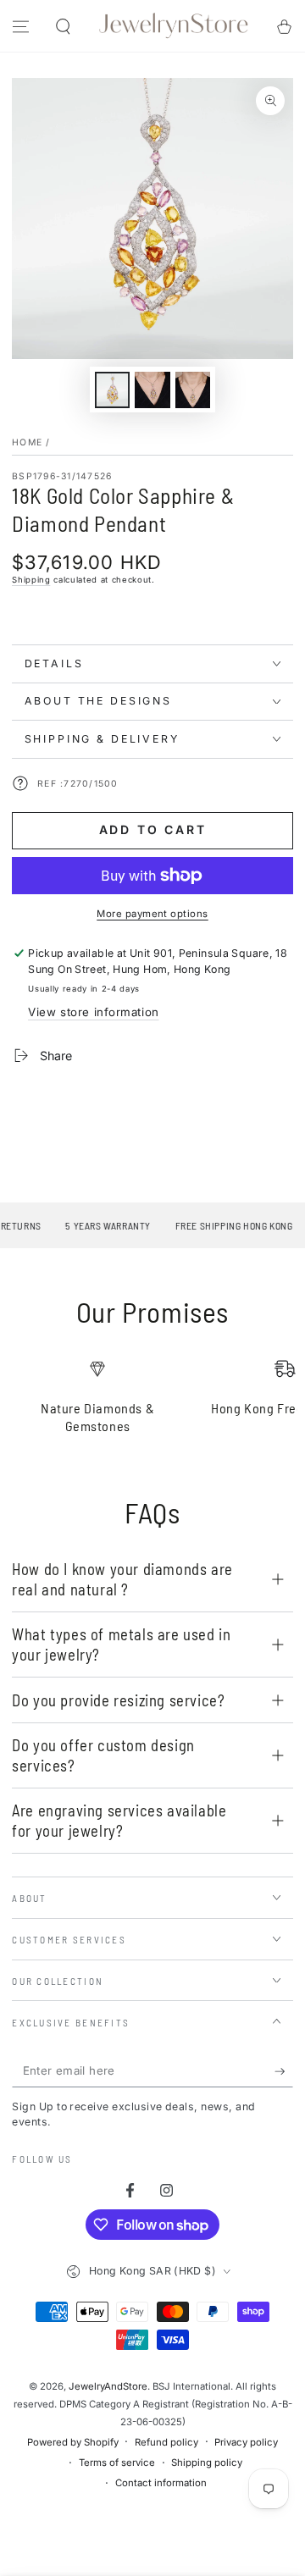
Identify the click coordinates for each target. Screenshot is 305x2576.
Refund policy (166, 2442)
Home (27, 442)
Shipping (31, 580)
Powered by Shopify (73, 2442)
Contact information (161, 2483)
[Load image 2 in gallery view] (152, 390)
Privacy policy (246, 2442)
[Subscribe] (284, 2071)
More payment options (152, 914)
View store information (94, 1012)
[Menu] (21, 27)
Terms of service (117, 2463)
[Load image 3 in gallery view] (193, 390)
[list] (153, 1404)
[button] (62, 27)
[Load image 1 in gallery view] (113, 390)
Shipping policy (207, 2463)
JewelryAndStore (108, 2386)
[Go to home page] (174, 26)
